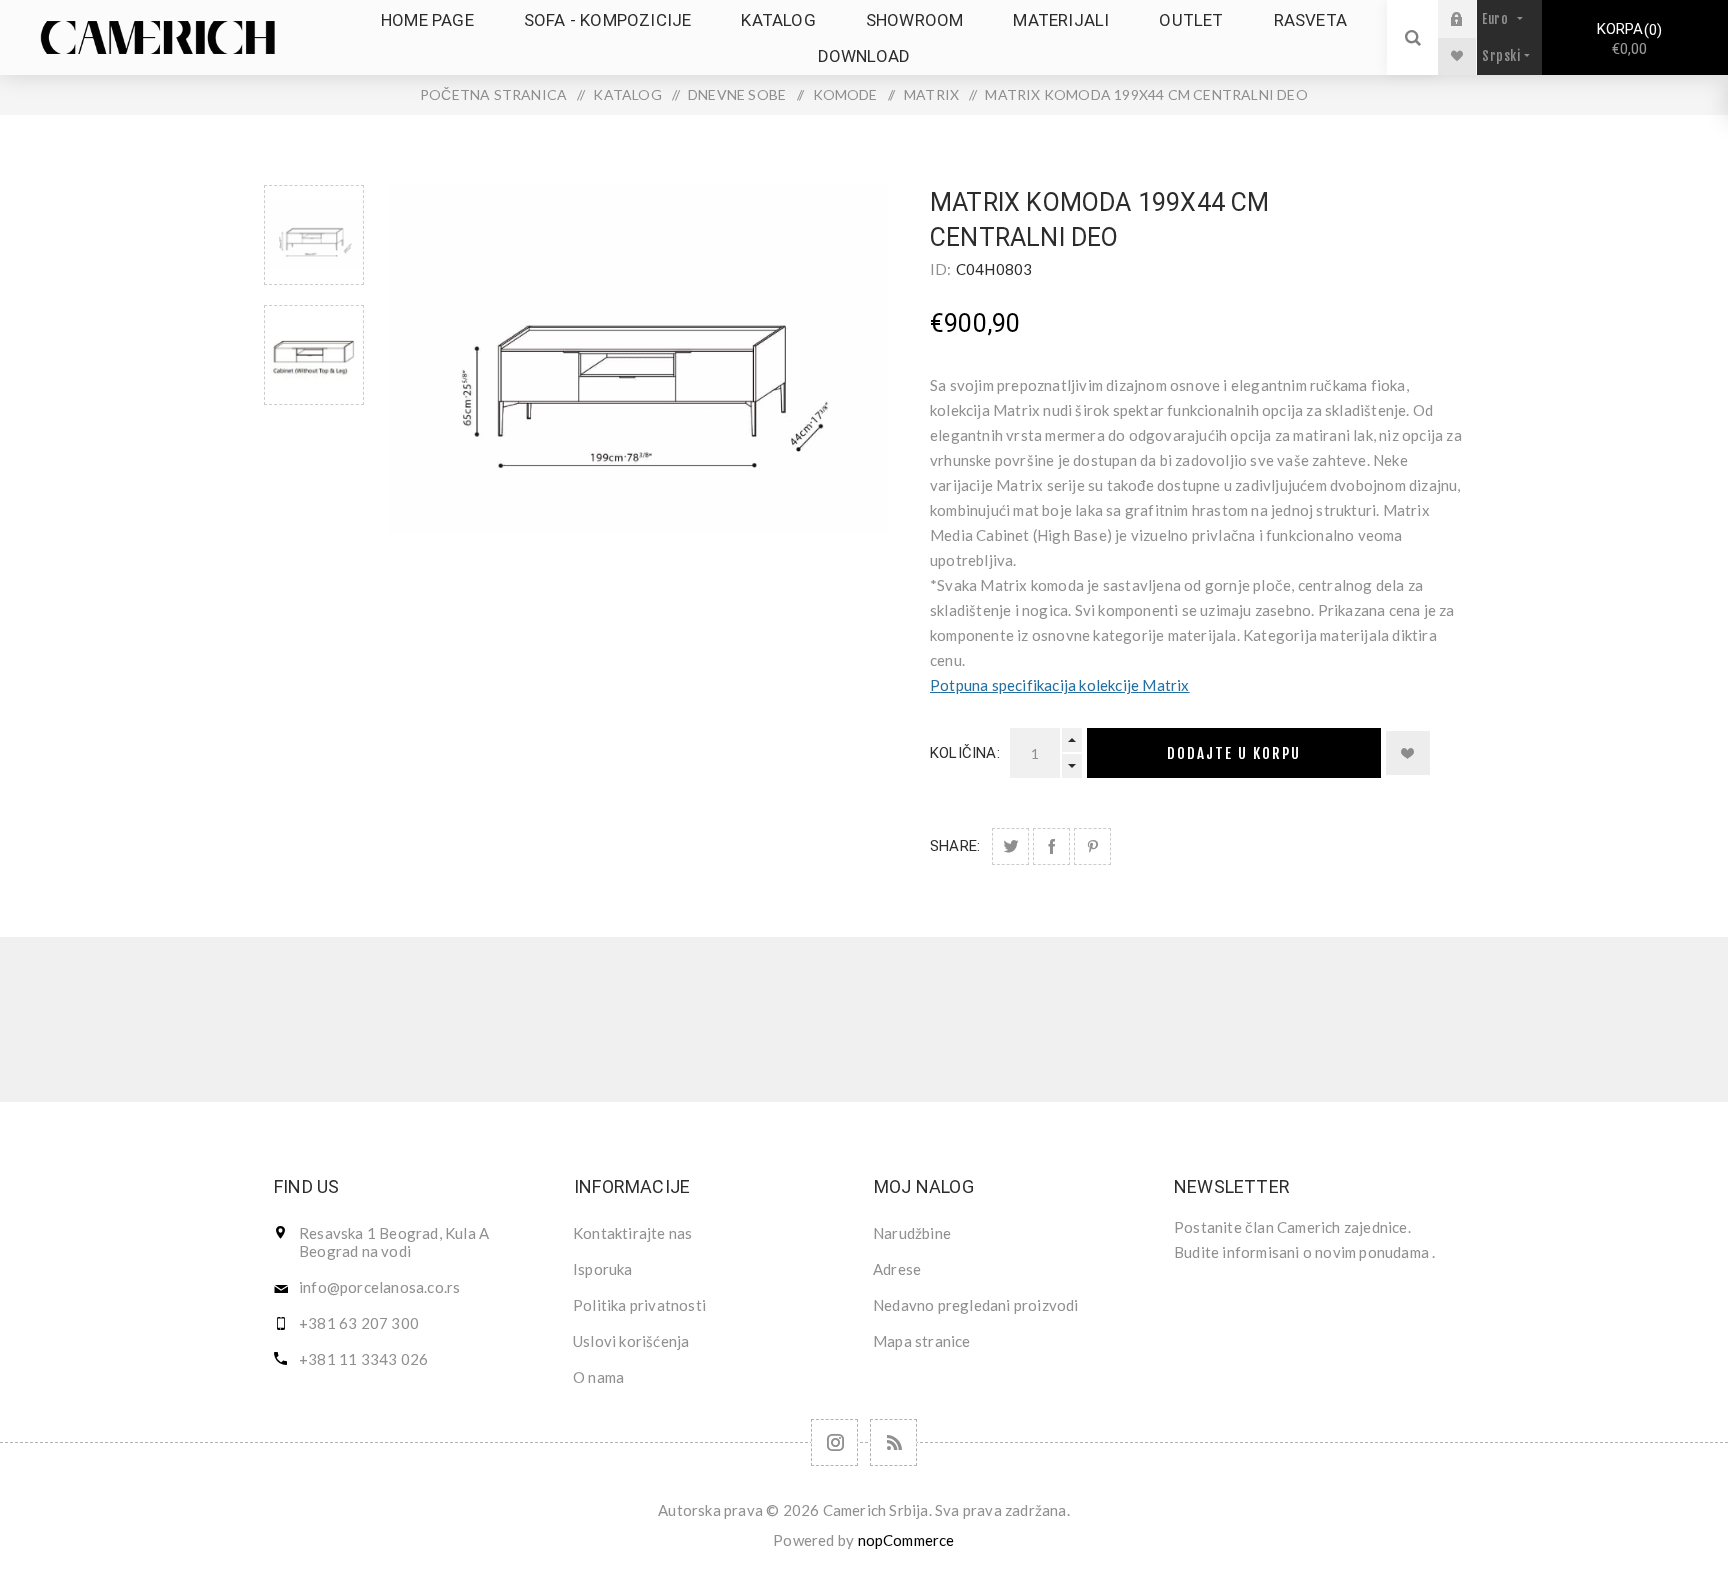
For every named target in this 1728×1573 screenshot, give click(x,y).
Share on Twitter (1010, 846)
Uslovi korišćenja (631, 1341)
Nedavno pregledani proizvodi (976, 1305)
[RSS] (893, 1442)
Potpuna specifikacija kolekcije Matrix (1060, 685)
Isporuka (603, 1269)
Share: (955, 846)
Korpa (1627, 39)
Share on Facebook (1051, 846)
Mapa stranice (922, 1341)
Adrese (897, 1269)
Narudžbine (912, 1233)
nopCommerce (906, 1540)
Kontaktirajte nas (632, 1233)
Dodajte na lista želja (1408, 753)
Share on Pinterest (1092, 846)
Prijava (1472, 18)
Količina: (965, 753)
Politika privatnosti (639, 1305)
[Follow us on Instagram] (834, 1442)
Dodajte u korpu (1234, 753)
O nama (598, 1377)
